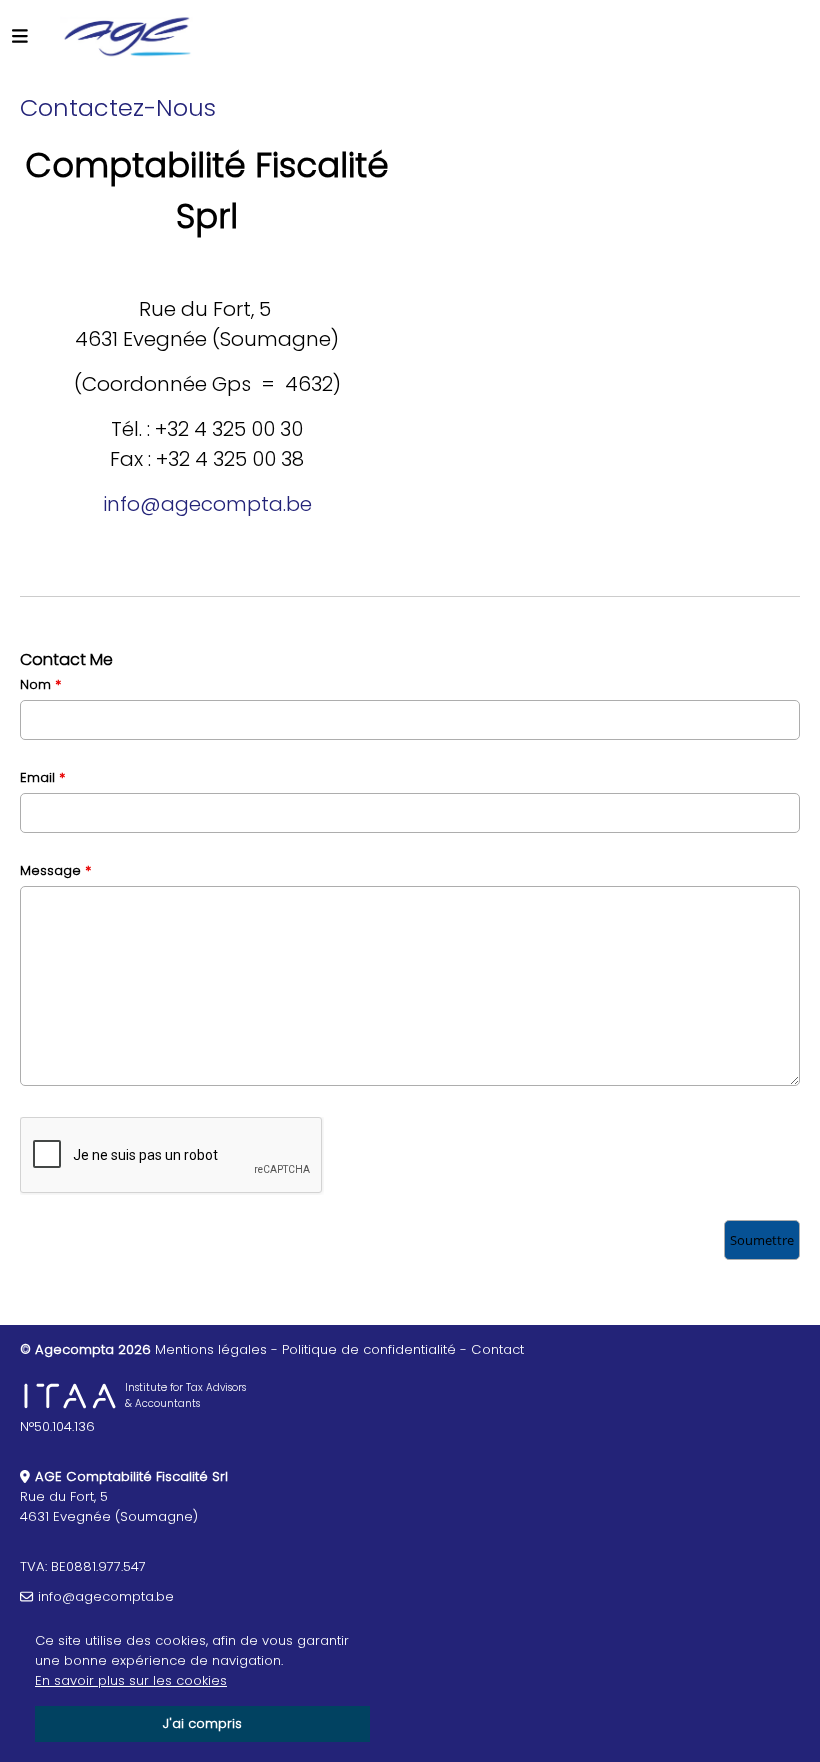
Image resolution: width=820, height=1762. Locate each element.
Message (55, 870)
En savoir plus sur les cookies (131, 1680)
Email (42, 777)
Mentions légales (211, 1349)
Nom (40, 684)
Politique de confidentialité (369, 1349)
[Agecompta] (126, 35)
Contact (497, 1349)
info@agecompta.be (207, 504)
